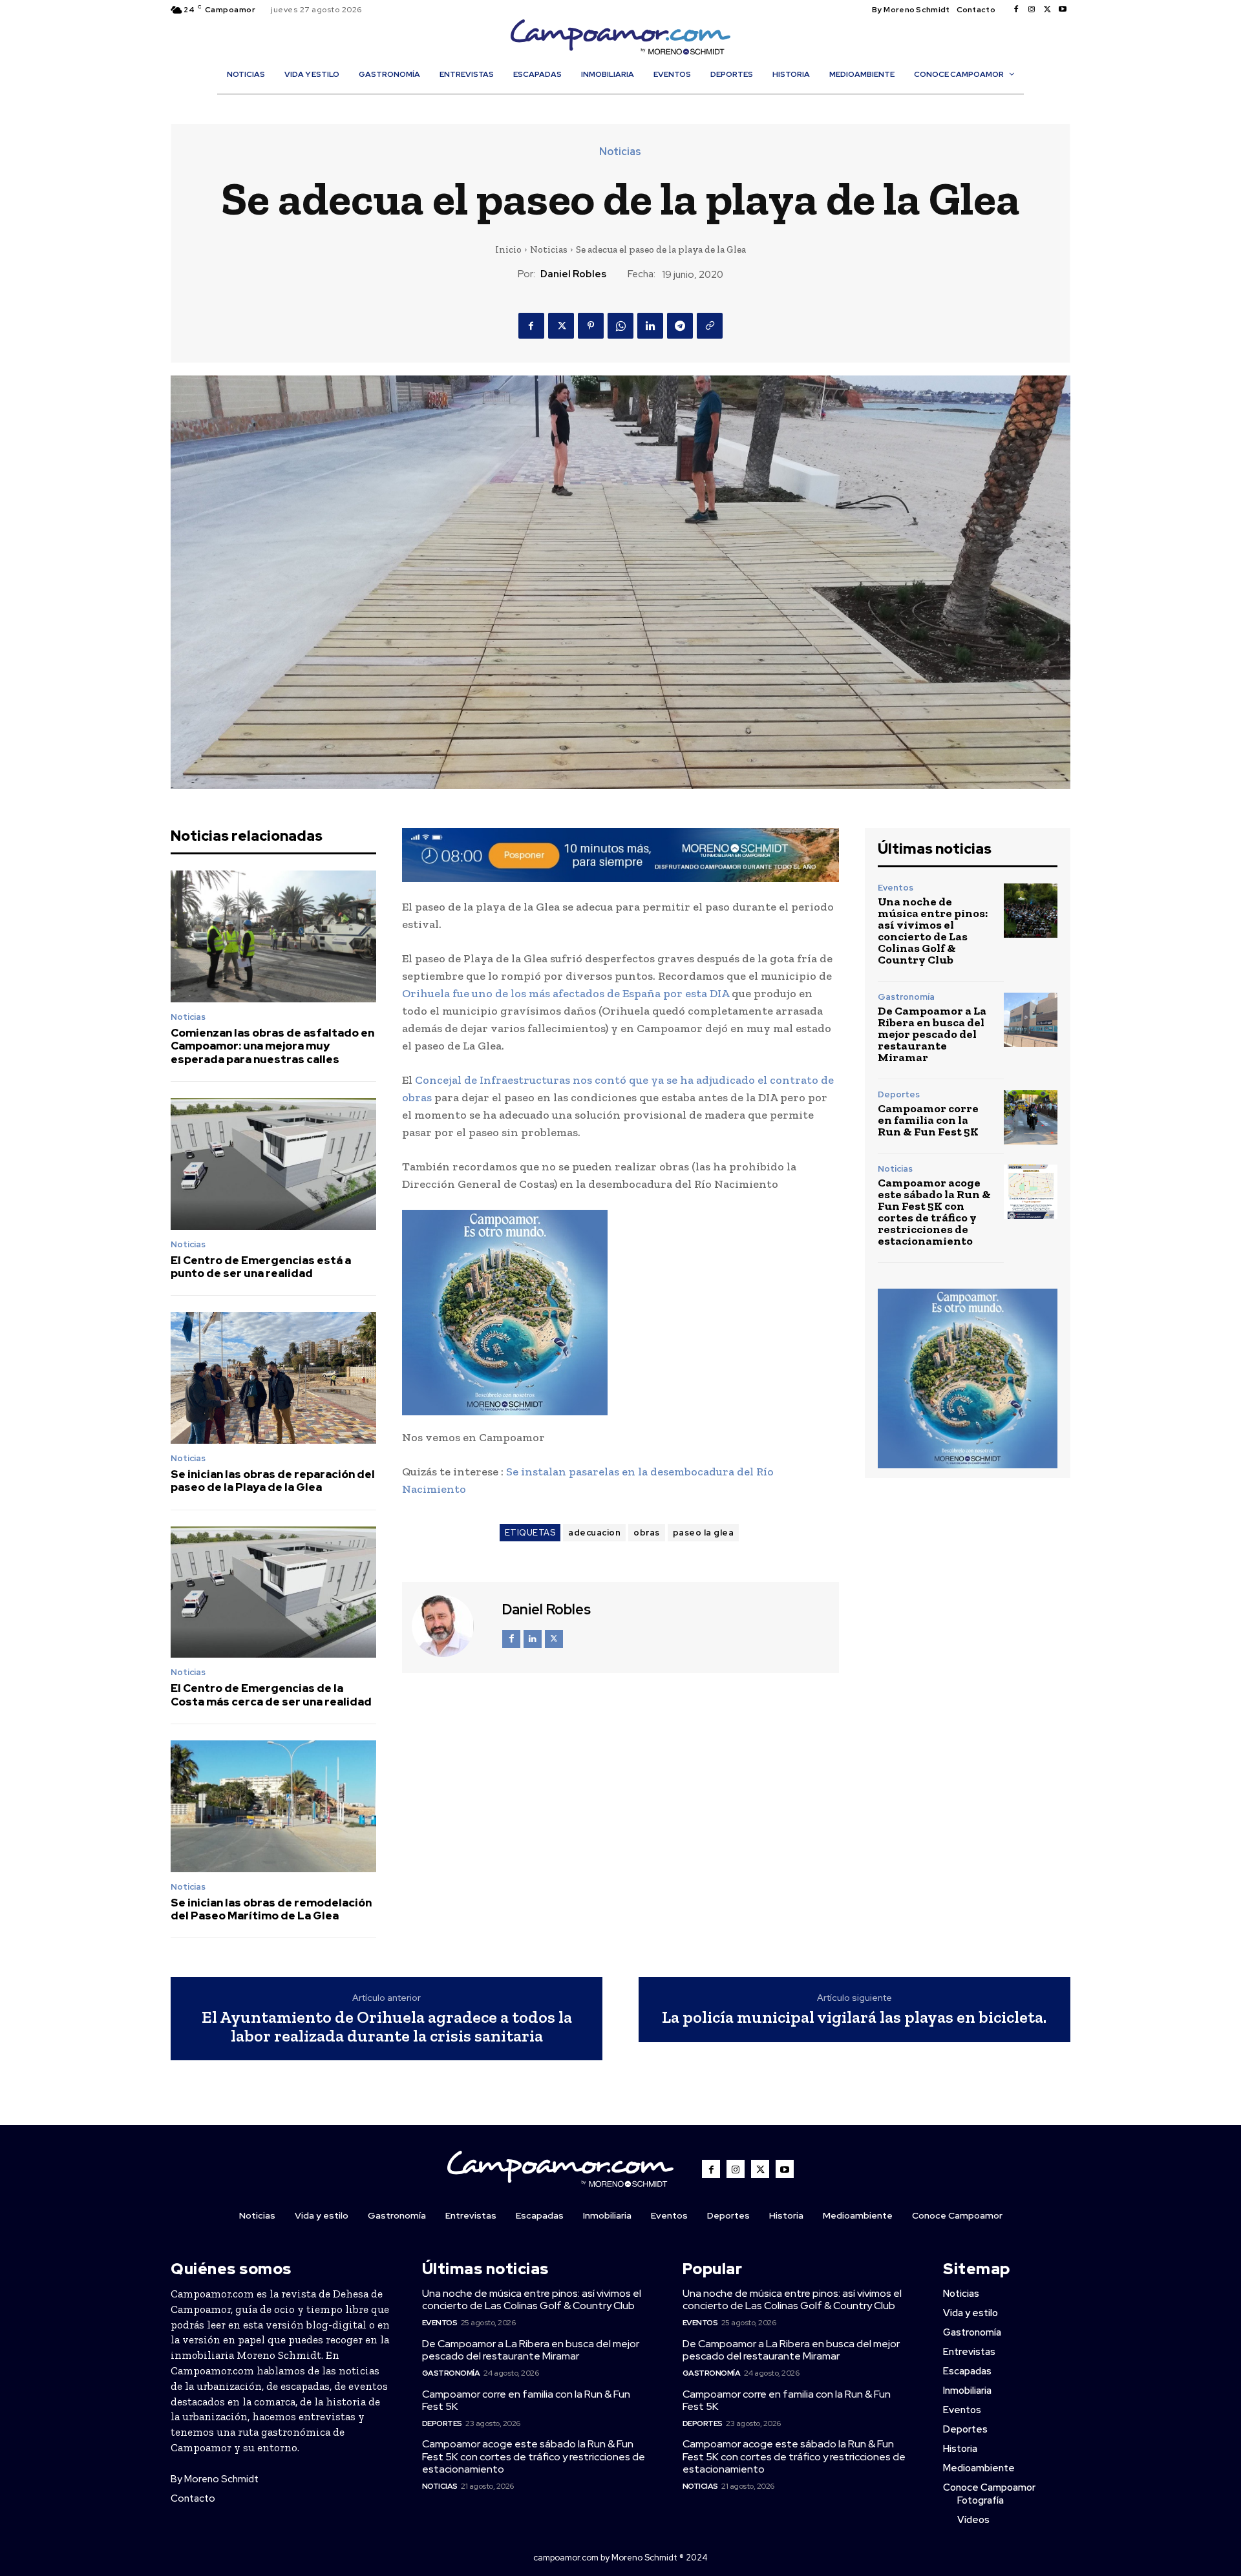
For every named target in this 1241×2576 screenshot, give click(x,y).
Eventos (896, 888)
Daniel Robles (573, 274)
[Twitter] (1047, 10)
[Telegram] (680, 326)
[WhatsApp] (620, 326)
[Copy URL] (710, 326)
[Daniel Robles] (451, 1626)
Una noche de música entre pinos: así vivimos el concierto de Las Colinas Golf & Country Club (933, 931)
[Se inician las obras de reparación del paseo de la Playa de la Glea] (273, 1378)
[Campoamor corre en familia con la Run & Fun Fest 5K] (1031, 1117)
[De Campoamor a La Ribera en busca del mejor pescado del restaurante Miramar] (1031, 1019)
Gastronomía (906, 997)
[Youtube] (1063, 10)
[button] (627, 102)
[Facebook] (1016, 10)
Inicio (508, 249)
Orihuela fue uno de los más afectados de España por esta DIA (566, 993)
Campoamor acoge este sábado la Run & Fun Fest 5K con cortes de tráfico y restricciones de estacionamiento (934, 1212)
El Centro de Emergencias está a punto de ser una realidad (261, 1267)
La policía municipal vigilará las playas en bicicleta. (854, 2017)
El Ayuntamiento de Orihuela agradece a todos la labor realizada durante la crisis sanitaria (387, 2026)
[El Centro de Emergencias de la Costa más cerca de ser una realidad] (273, 1592)
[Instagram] (1032, 10)
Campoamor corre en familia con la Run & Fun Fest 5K (928, 1120)
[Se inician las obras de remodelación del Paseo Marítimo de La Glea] (273, 1806)
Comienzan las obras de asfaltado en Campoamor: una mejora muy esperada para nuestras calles (272, 1046)
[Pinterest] (591, 326)
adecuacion (594, 1533)
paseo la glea (704, 1533)
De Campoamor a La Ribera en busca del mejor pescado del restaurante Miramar (932, 1034)
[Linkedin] (650, 326)
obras (647, 1533)
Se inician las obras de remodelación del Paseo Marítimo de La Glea (271, 1909)
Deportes (899, 1094)
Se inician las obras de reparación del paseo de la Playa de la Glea (273, 1481)
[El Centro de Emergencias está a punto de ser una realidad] (273, 1164)
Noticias (620, 152)
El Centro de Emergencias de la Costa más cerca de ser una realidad (271, 1694)
